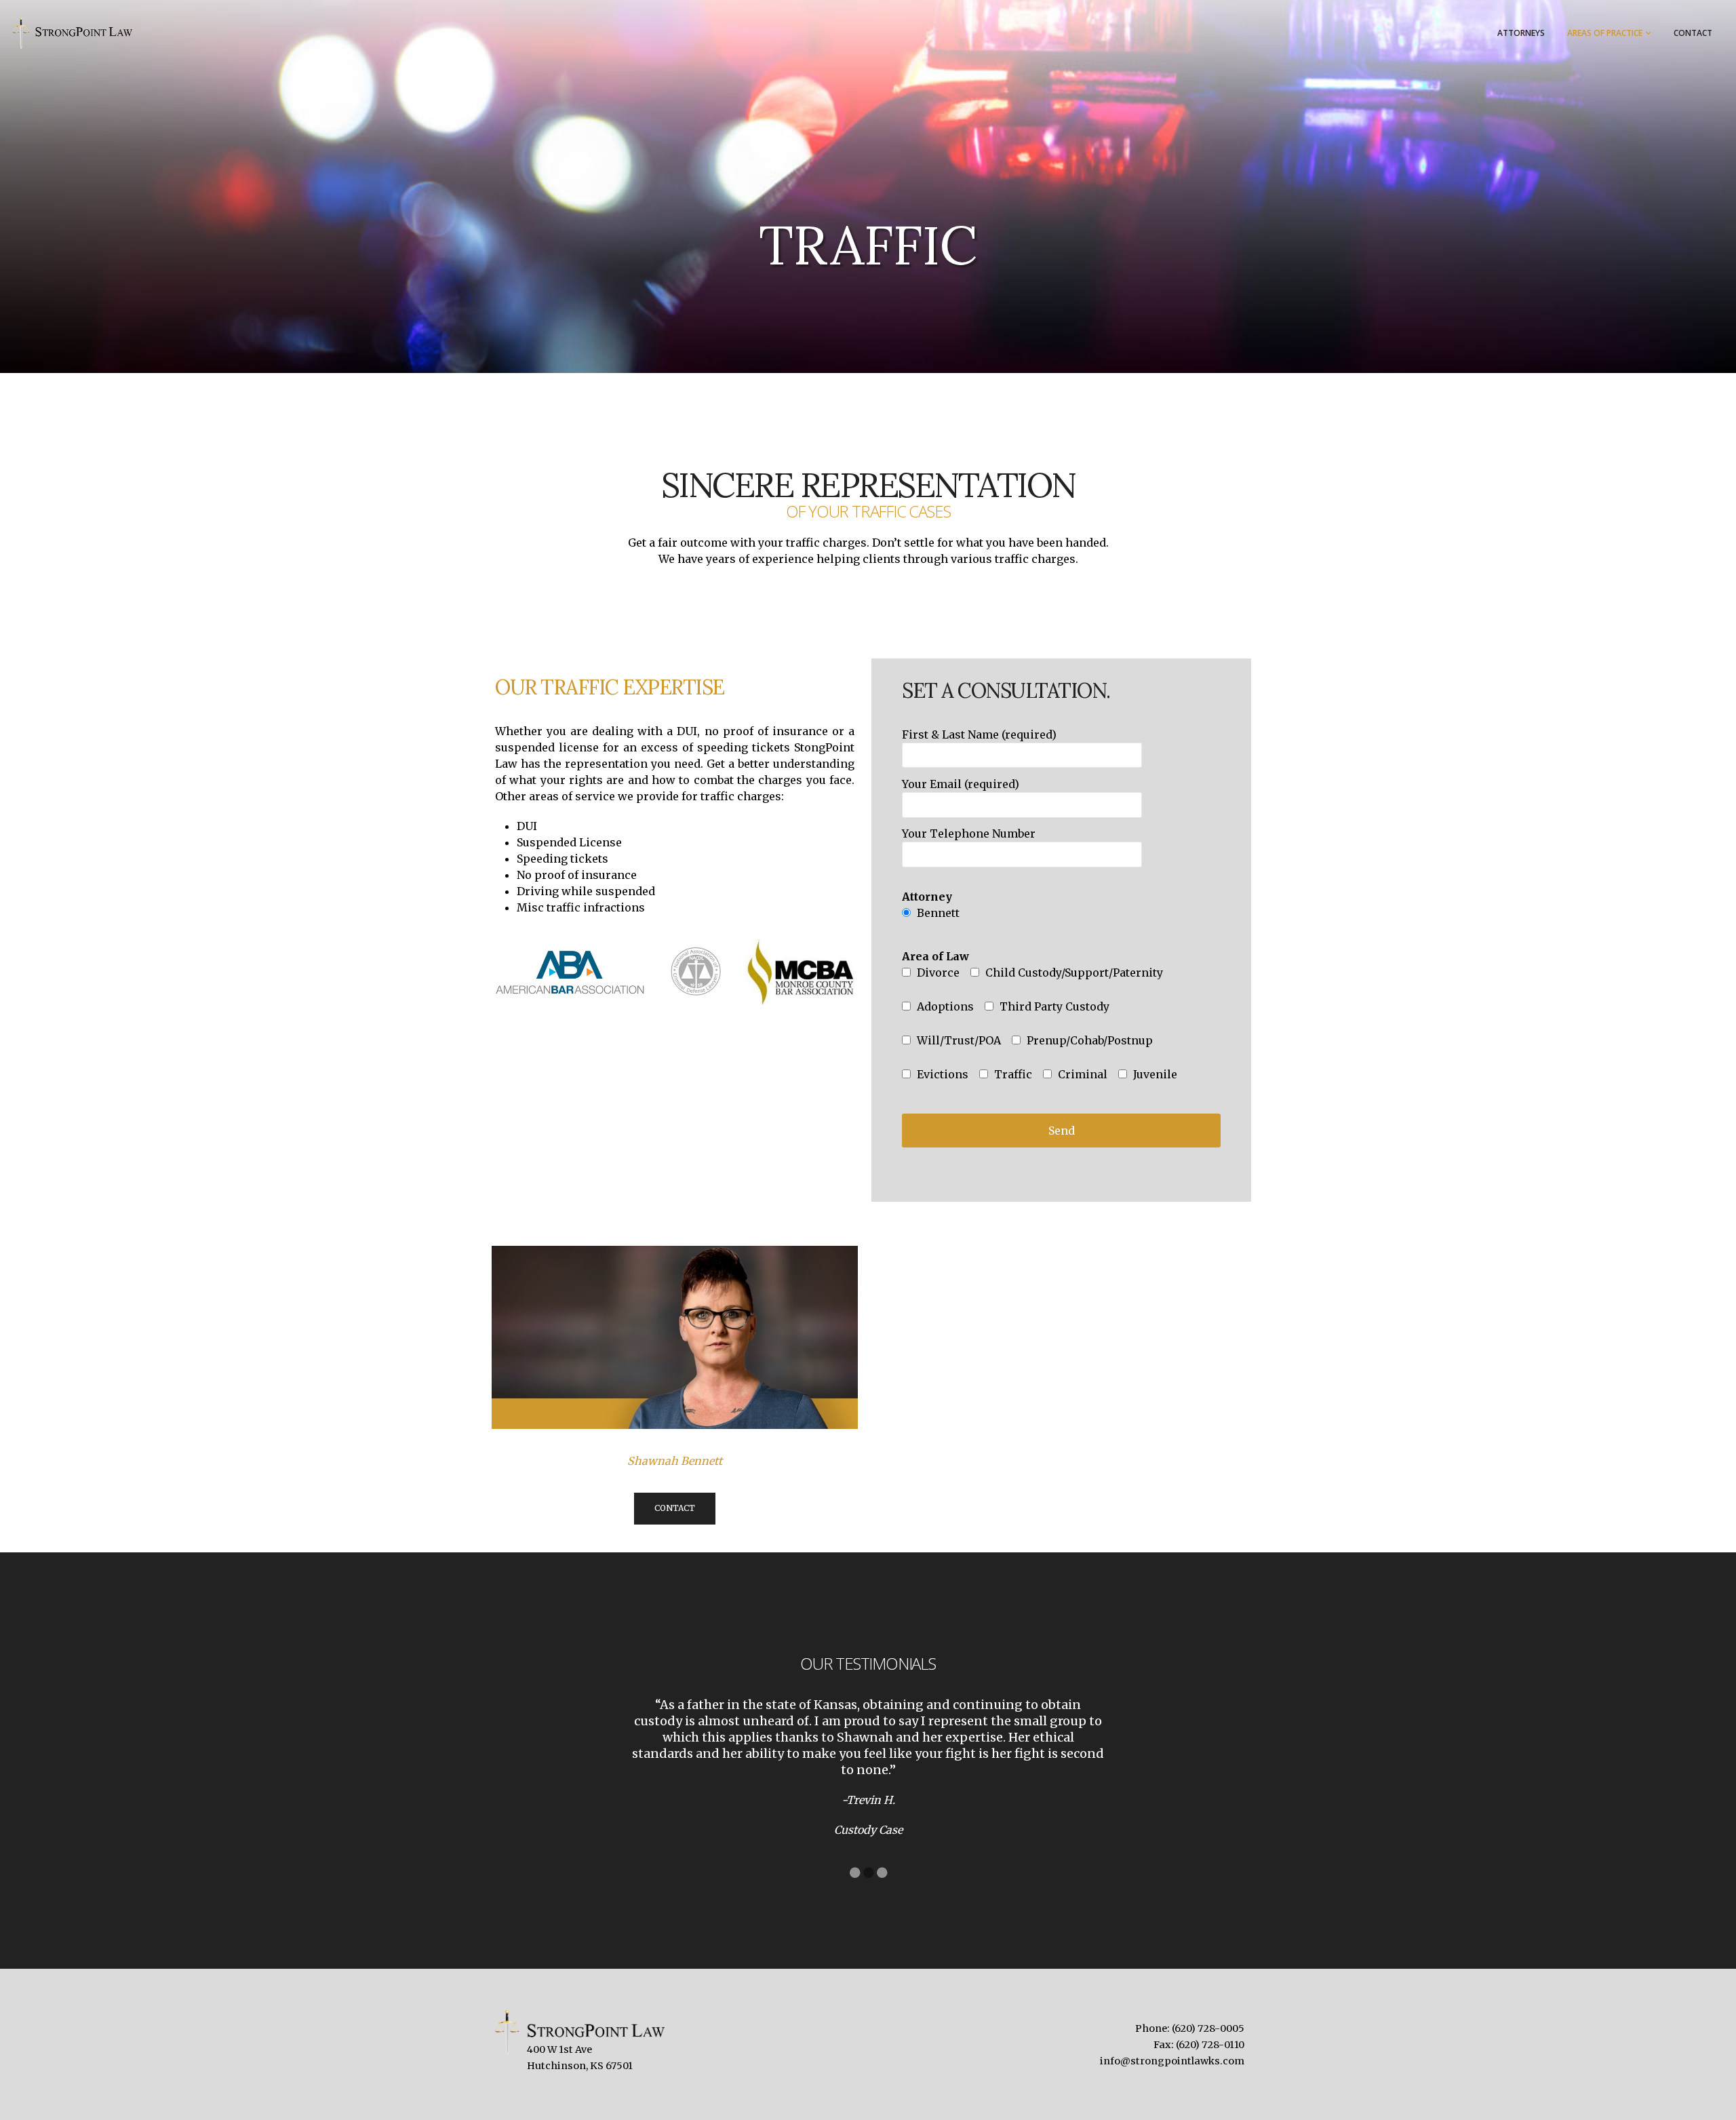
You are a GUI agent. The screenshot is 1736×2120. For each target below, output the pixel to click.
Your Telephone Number (969, 833)
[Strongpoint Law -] (71, 33)
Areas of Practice (1605, 33)
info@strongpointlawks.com (1172, 2061)
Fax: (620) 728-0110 (1199, 2045)
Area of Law (935, 956)
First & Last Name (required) (979, 734)
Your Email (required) (961, 784)
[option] (868, 1767)
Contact (1693, 33)
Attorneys (1521, 33)
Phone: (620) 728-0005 (1190, 2028)
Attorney (927, 897)
